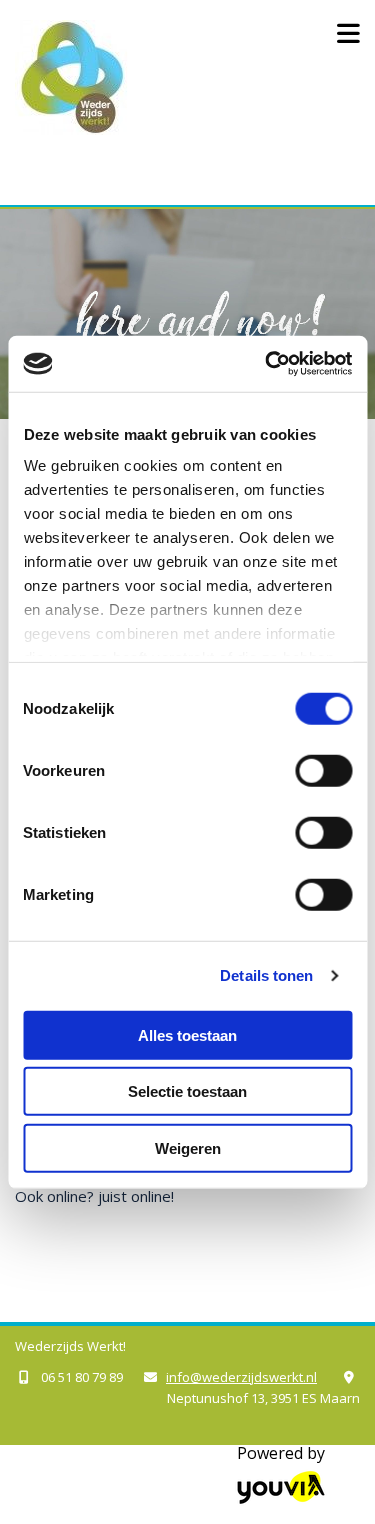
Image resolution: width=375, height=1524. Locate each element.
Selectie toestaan (187, 1091)
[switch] (323, 770)
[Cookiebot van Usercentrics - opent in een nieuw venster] (267, 364)
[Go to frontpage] (156, 77)
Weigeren (188, 1147)
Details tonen (266, 975)
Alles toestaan (187, 1034)
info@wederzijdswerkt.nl (241, 1377)
